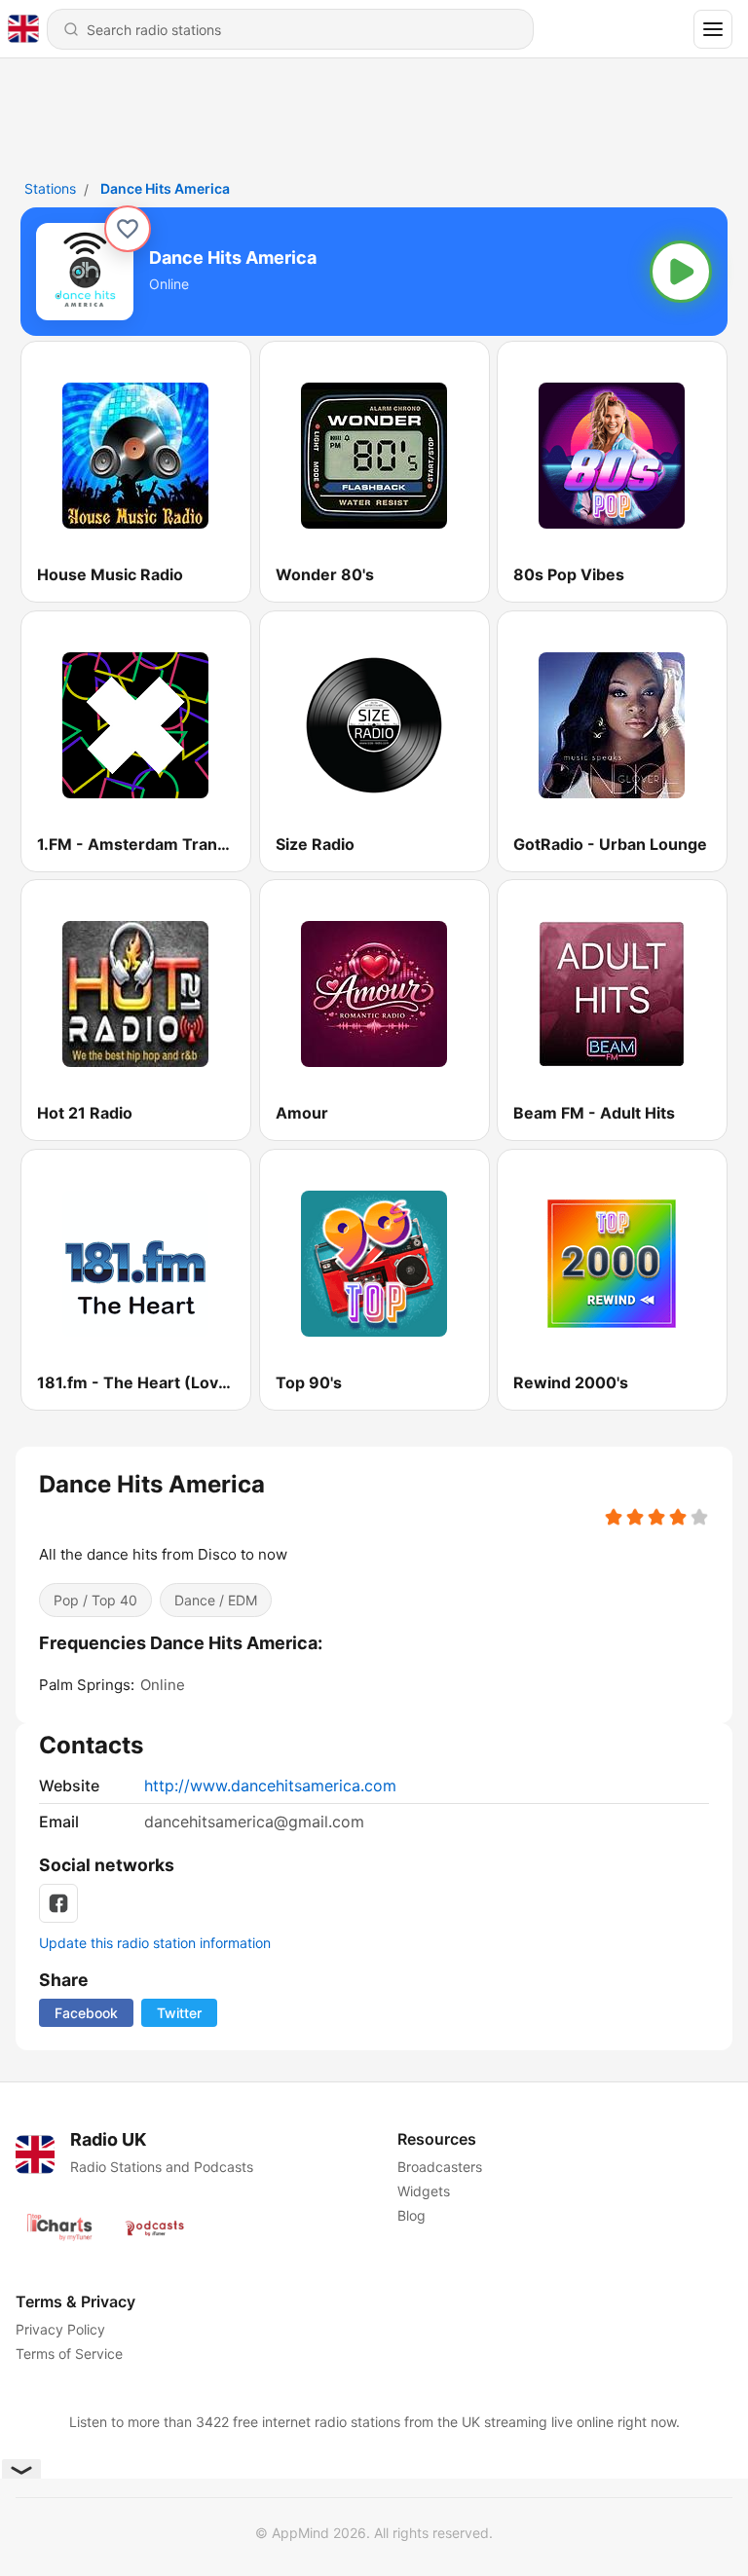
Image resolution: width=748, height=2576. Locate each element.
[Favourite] (128, 229)
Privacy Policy (60, 2329)
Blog (411, 2215)
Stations (50, 188)
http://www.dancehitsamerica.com (270, 1785)
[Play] (681, 272)
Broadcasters (440, 2167)
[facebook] (58, 1903)
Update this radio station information (155, 1943)
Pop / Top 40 (95, 1600)
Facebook (86, 2013)
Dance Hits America (165, 188)
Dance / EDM (216, 1600)
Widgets (424, 2191)
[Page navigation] (713, 29)
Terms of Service (69, 2354)
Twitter (179, 2013)
